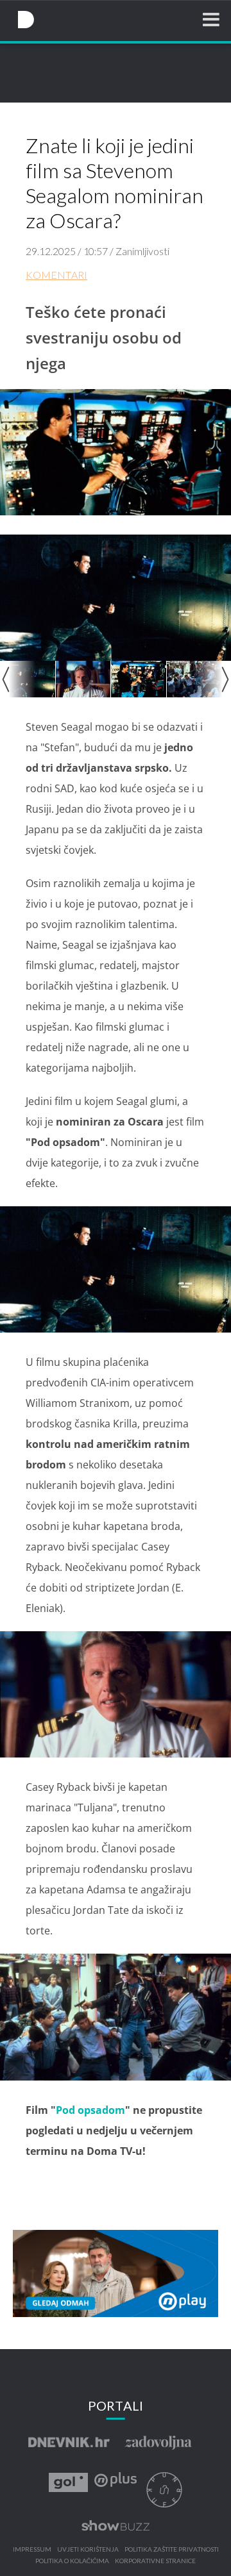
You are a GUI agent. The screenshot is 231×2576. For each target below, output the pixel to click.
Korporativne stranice (155, 2561)
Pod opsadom (90, 2110)
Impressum (32, 2550)
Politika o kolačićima (72, 2561)
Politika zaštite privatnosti (172, 2550)
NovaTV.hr (26, 20)
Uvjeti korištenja (88, 2550)
